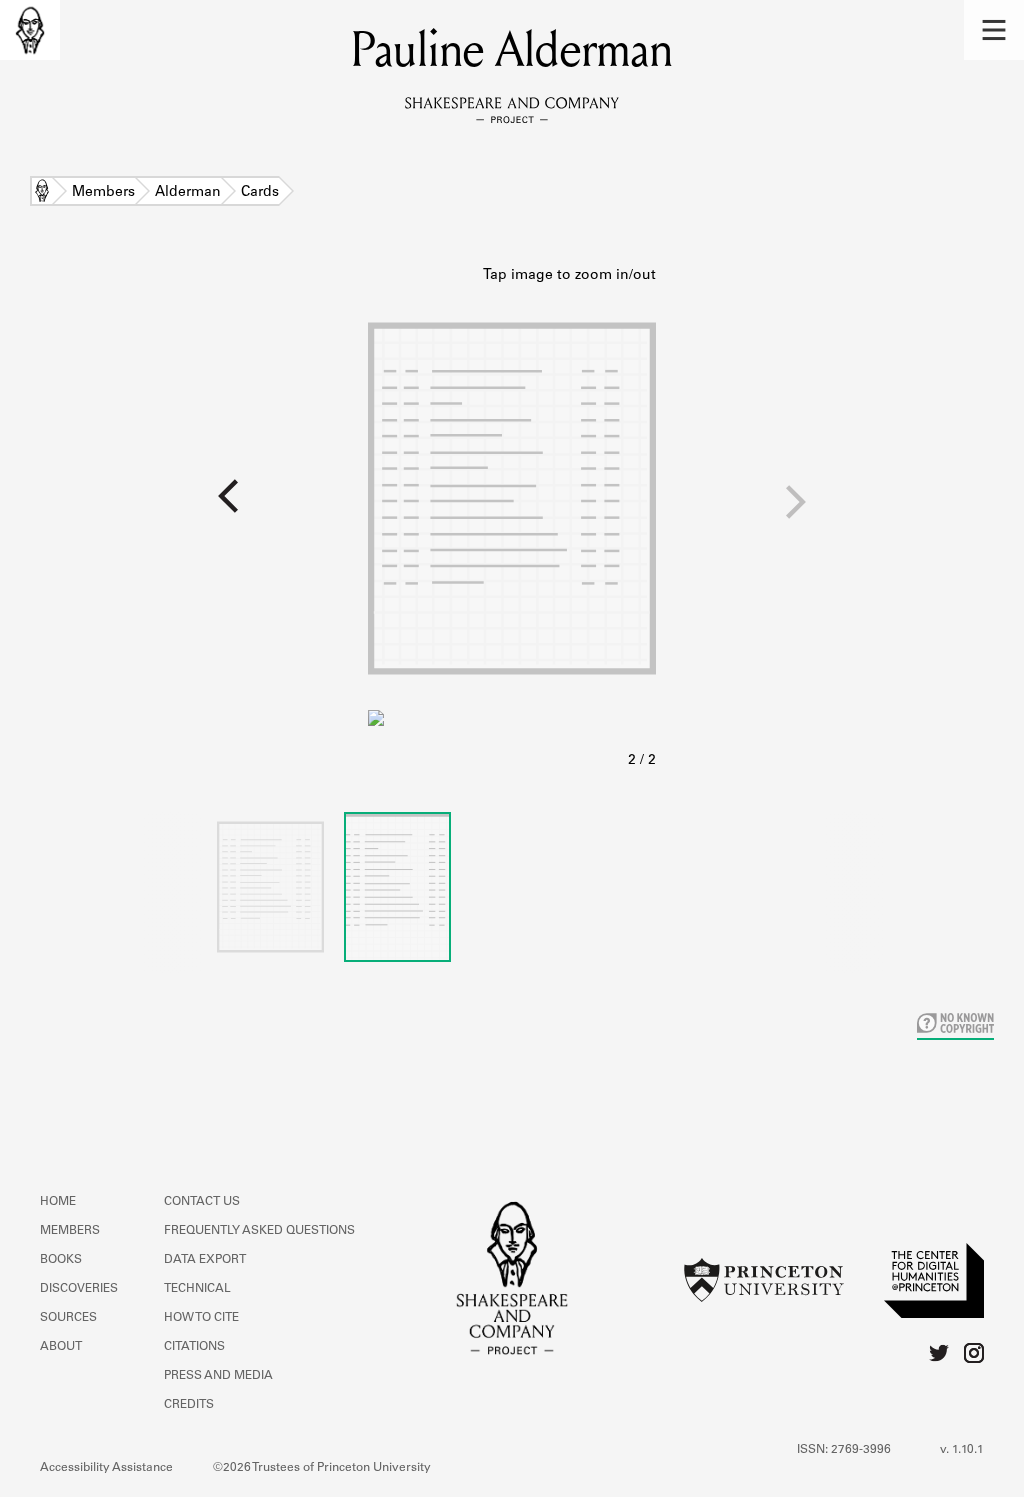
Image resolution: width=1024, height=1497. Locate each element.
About (61, 1347)
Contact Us (202, 1202)
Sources (68, 1318)
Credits (189, 1405)
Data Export (205, 1260)
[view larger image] (512, 519)
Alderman (188, 193)
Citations (194, 1347)
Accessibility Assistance (106, 1468)
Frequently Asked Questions (259, 1231)
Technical (197, 1289)
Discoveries (79, 1289)
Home (42, 193)
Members (103, 193)
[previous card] (184, 509)
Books (61, 1260)
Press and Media (218, 1376)
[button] (994, 30)
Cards (260, 193)
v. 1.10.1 (962, 1450)
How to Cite (201, 1318)
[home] (30, 30)
